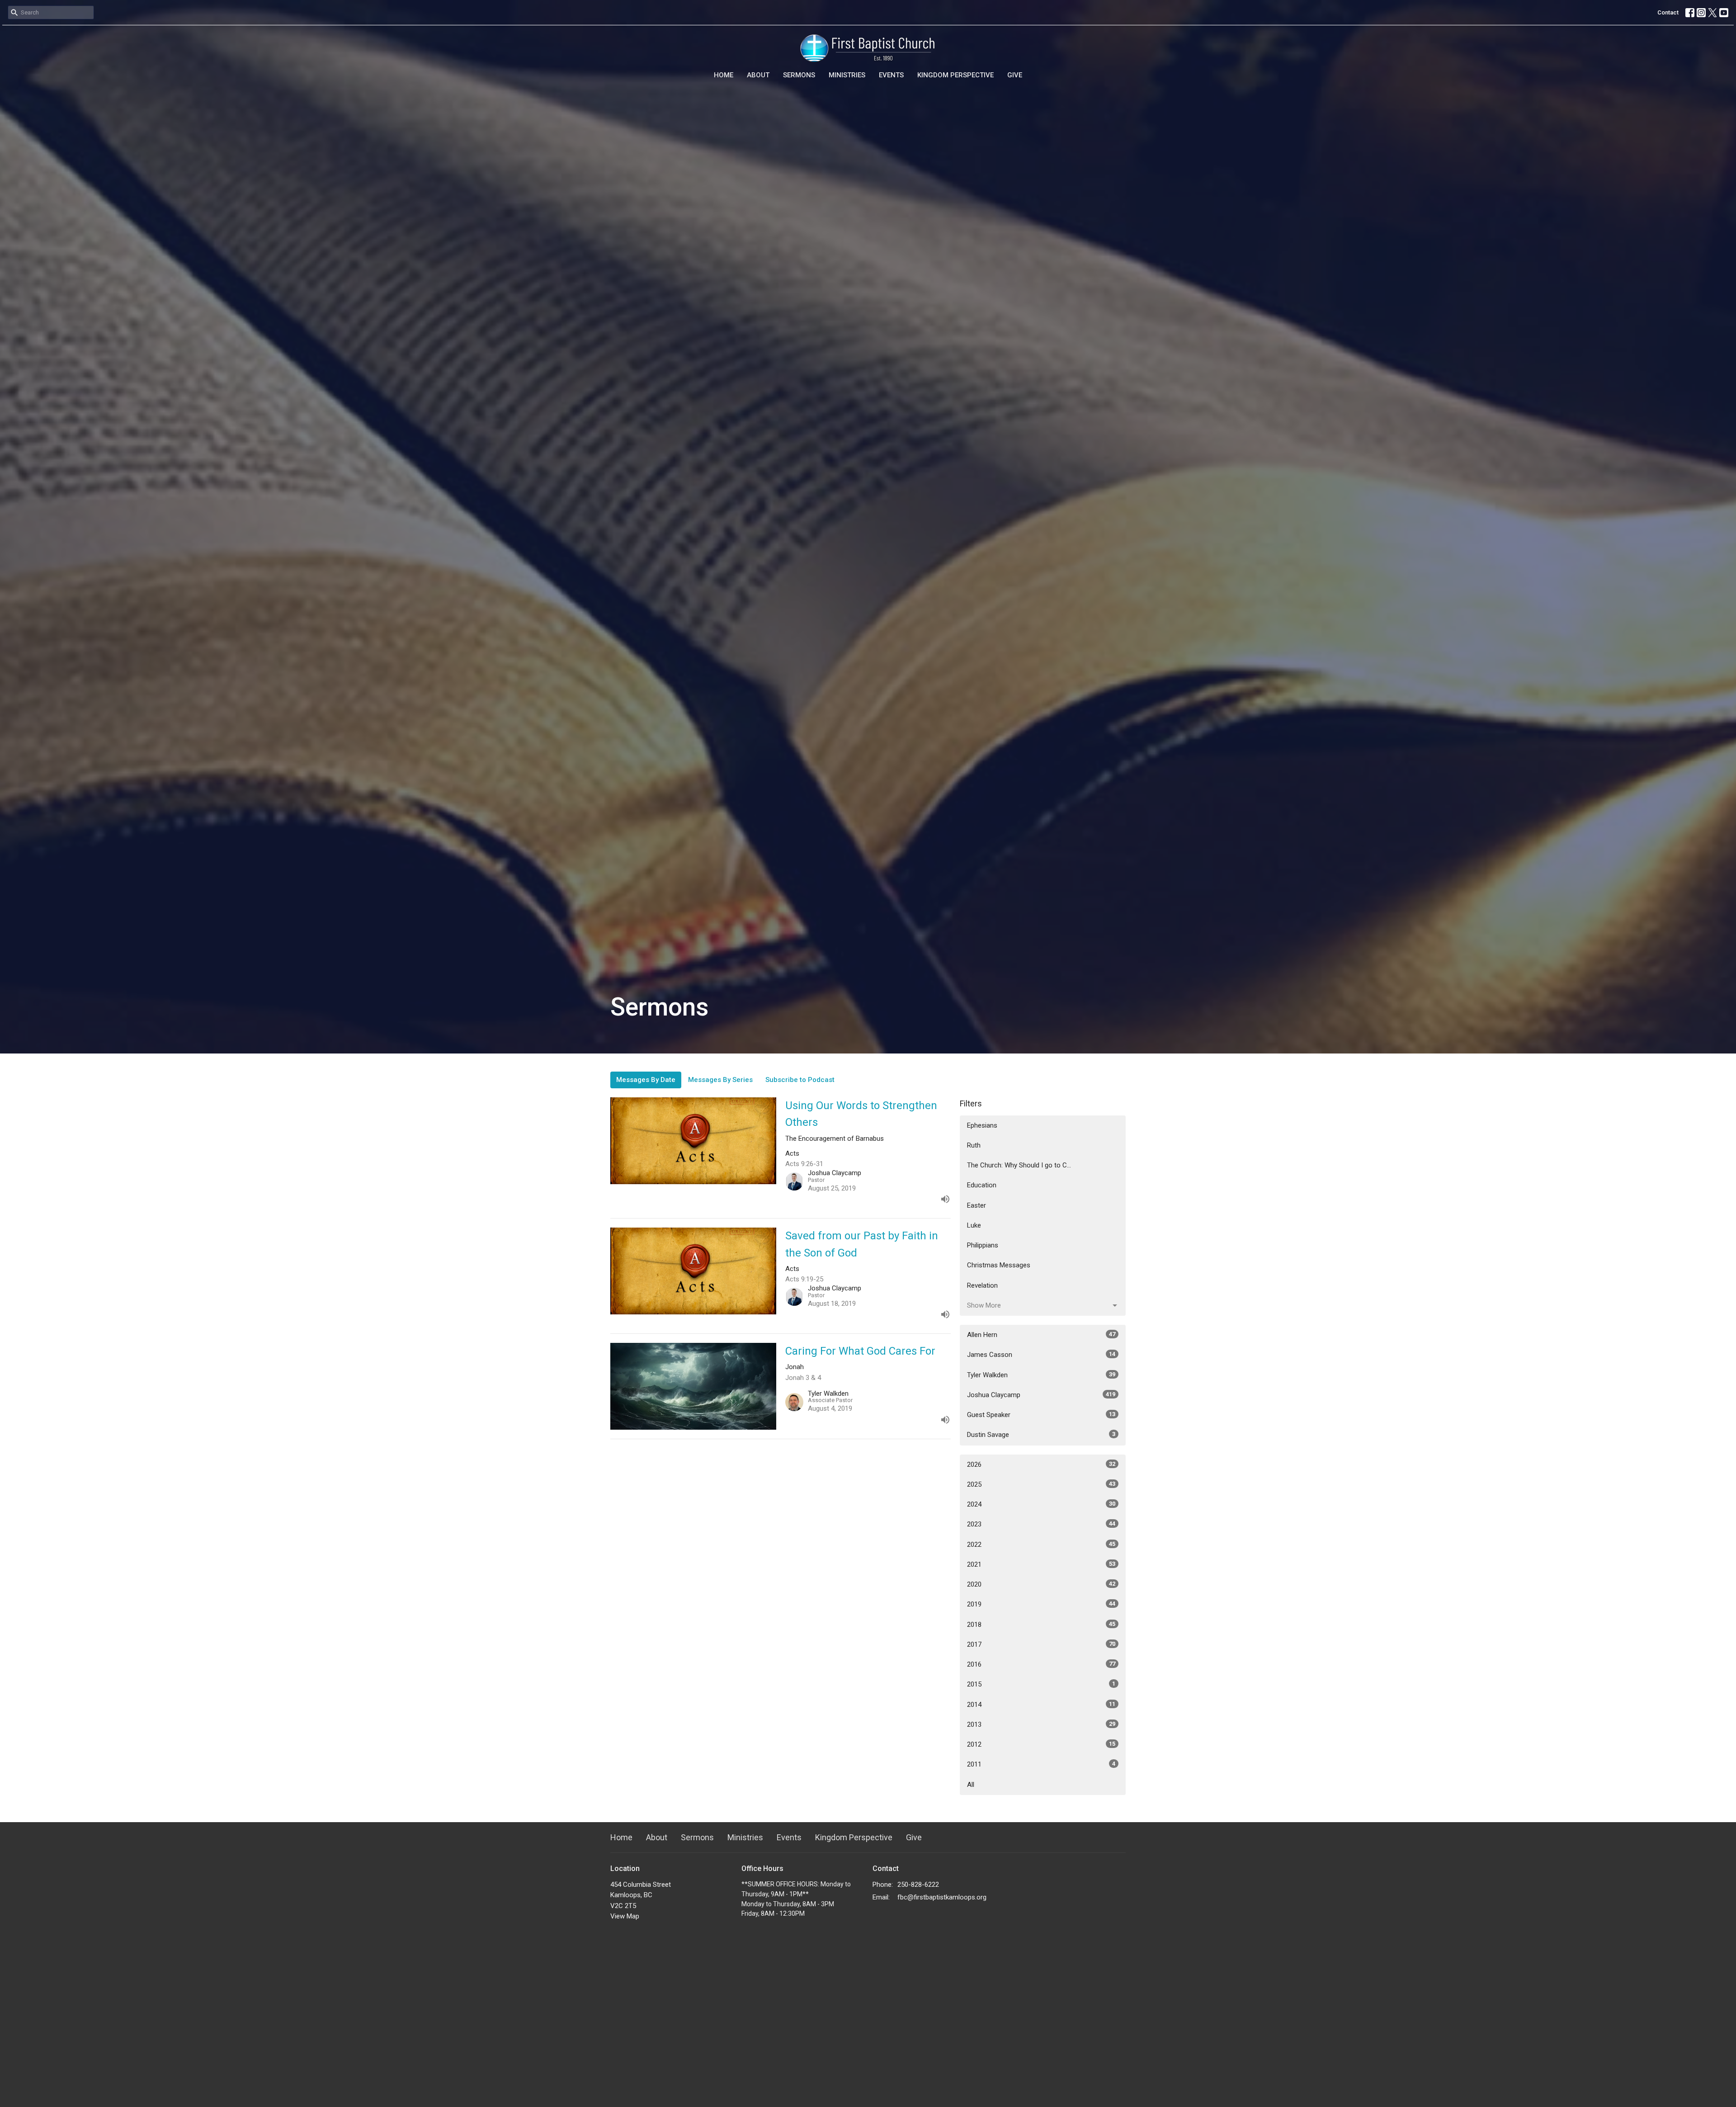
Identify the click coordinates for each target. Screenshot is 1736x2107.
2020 (1041, 1584)
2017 (1041, 1644)
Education (982, 1185)
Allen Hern (1041, 1335)
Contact (1668, 12)
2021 (1041, 1564)
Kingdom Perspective (955, 75)
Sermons (799, 75)
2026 (1041, 1465)
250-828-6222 (918, 1885)
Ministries (847, 75)
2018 (1041, 1625)
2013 (1041, 1724)
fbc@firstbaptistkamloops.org (942, 1897)
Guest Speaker (1041, 1415)
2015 (1041, 1684)
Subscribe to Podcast (800, 1080)
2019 (1041, 1604)
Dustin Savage (1041, 1435)
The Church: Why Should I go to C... (1019, 1165)
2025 (1041, 1484)
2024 (1041, 1504)
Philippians (983, 1245)
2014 (1041, 1705)
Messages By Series (720, 1080)
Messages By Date (646, 1080)
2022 (1041, 1545)
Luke (974, 1225)
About (758, 75)
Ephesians (982, 1125)
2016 (1041, 1664)
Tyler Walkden (1041, 1375)
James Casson (1041, 1355)
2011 (1041, 1764)
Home (724, 75)
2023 (1041, 1524)
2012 (1041, 1744)
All (971, 1785)
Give (1015, 75)
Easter (976, 1205)
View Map (625, 1916)
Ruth (974, 1145)
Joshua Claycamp (1041, 1395)
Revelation (982, 1285)
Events (891, 75)
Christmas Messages (999, 1265)
